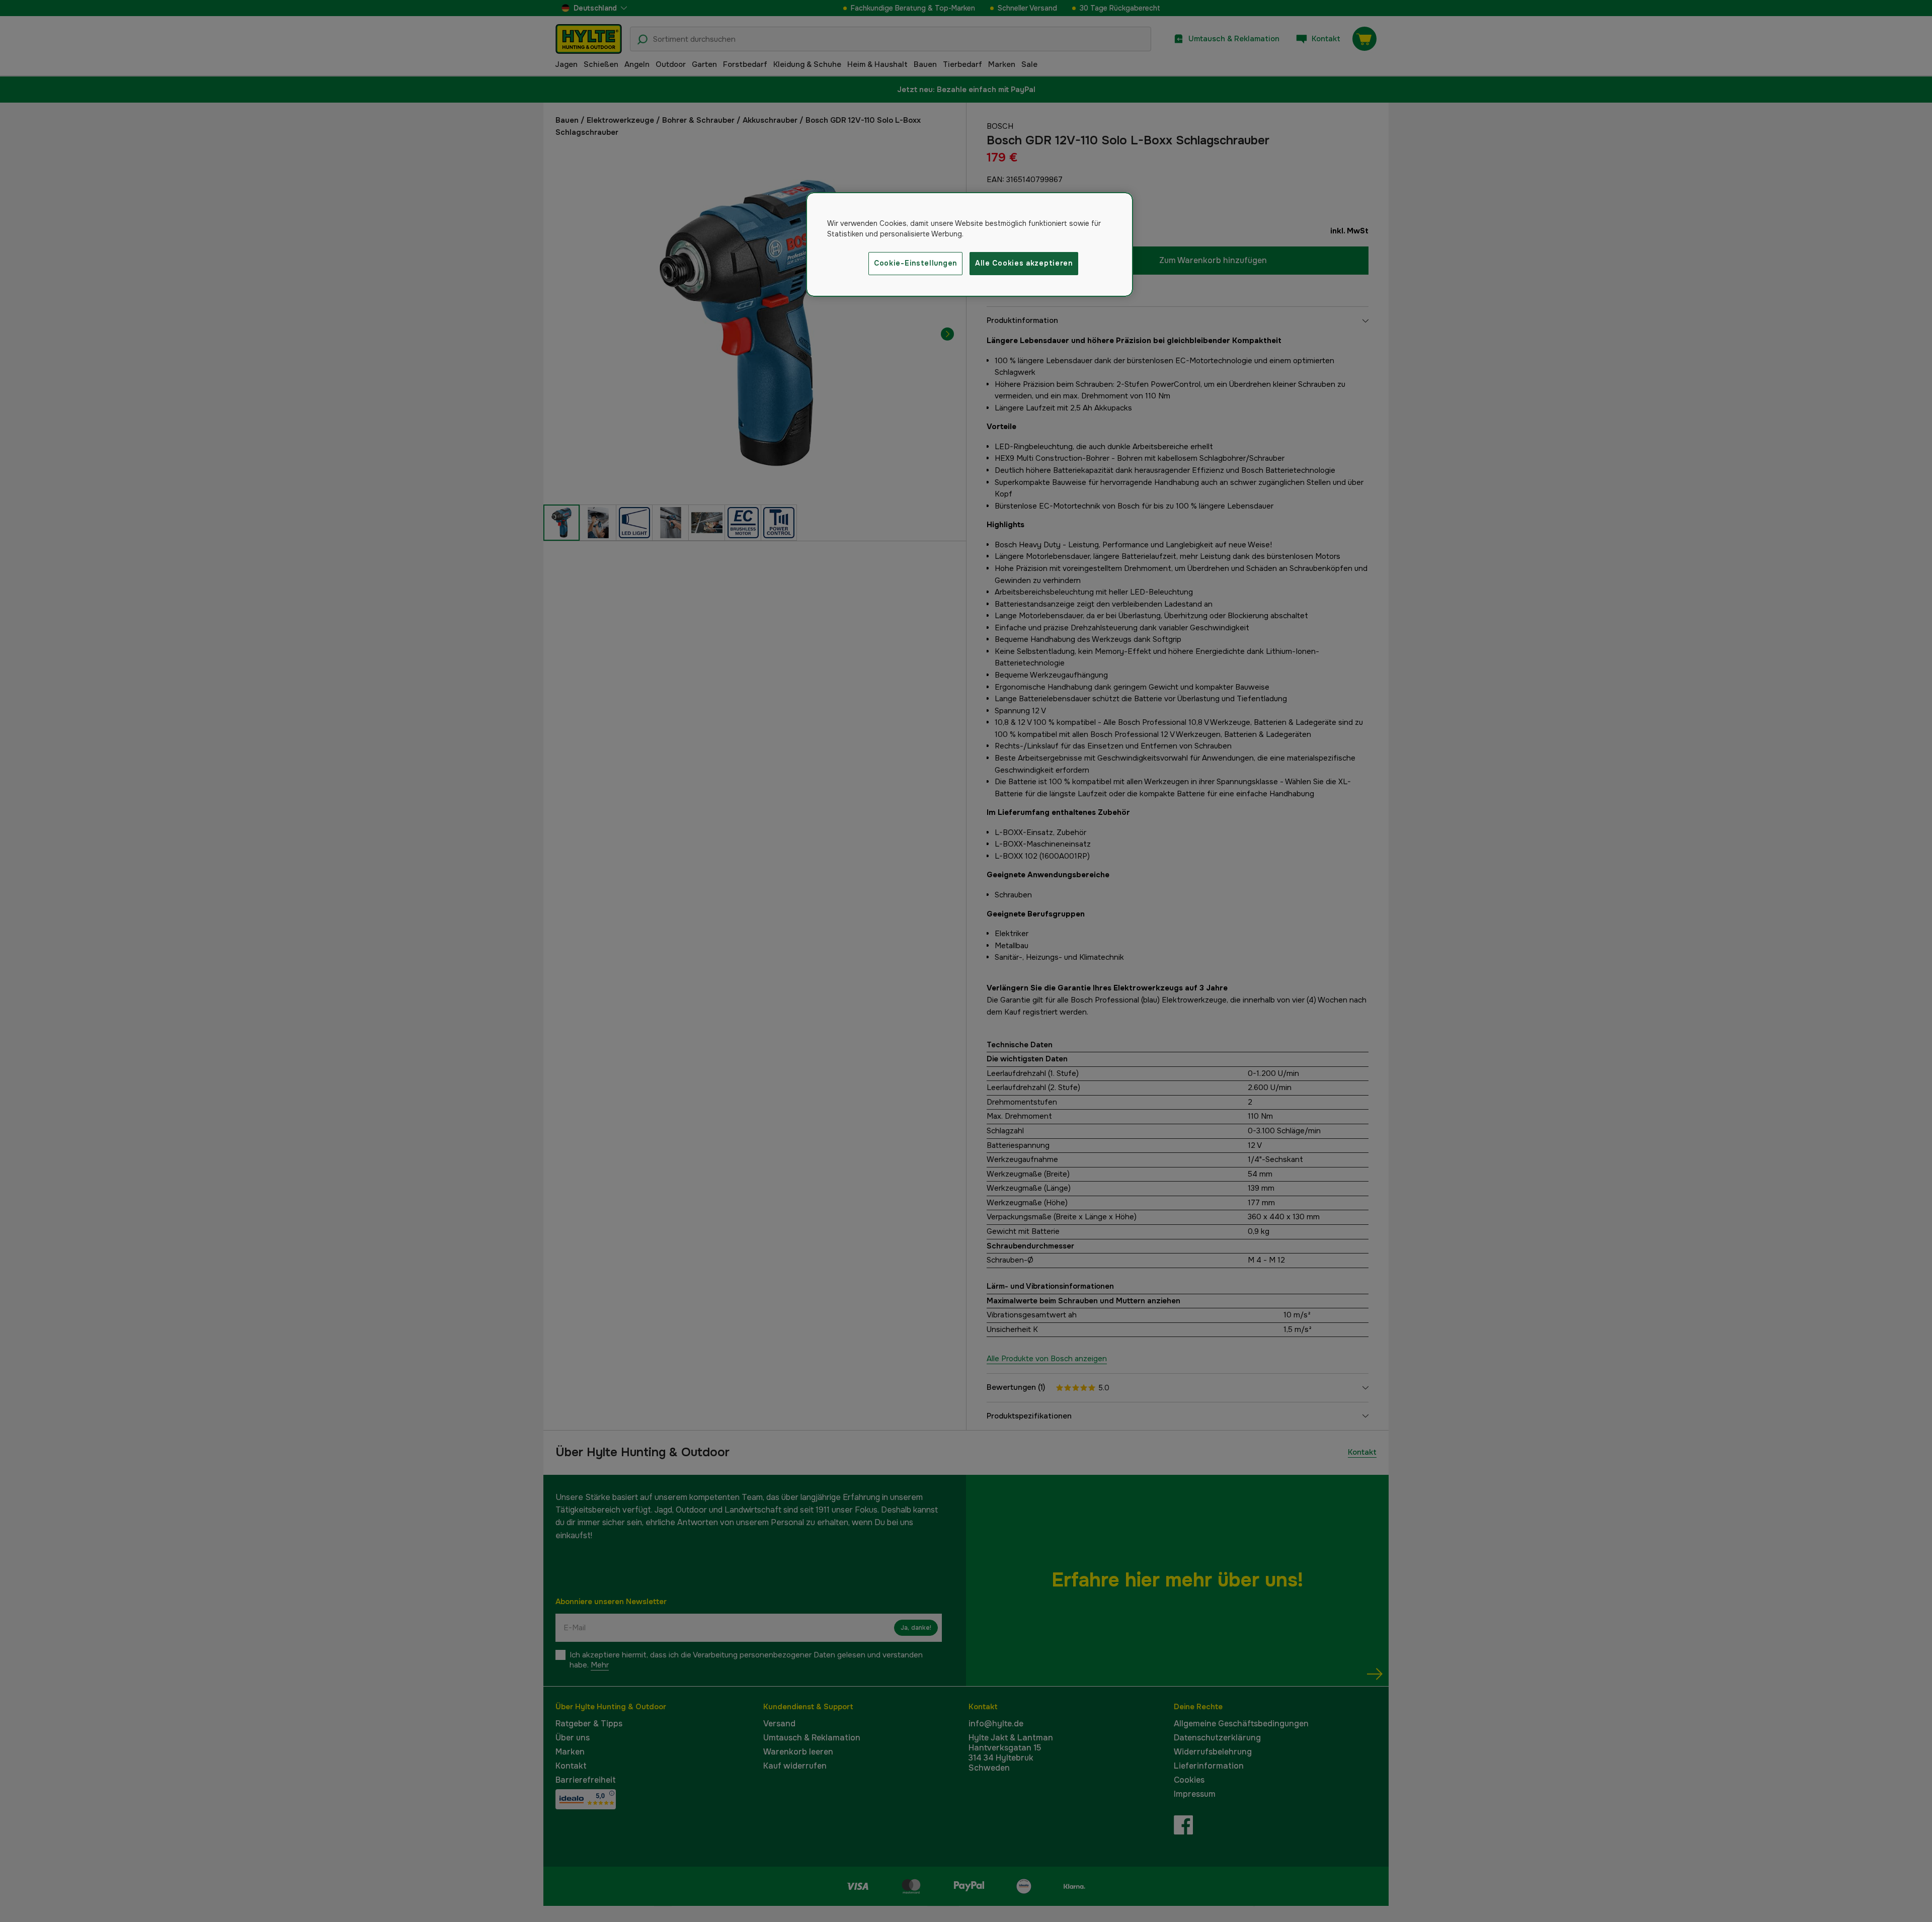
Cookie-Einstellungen (915, 263)
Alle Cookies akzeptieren (1024, 263)
